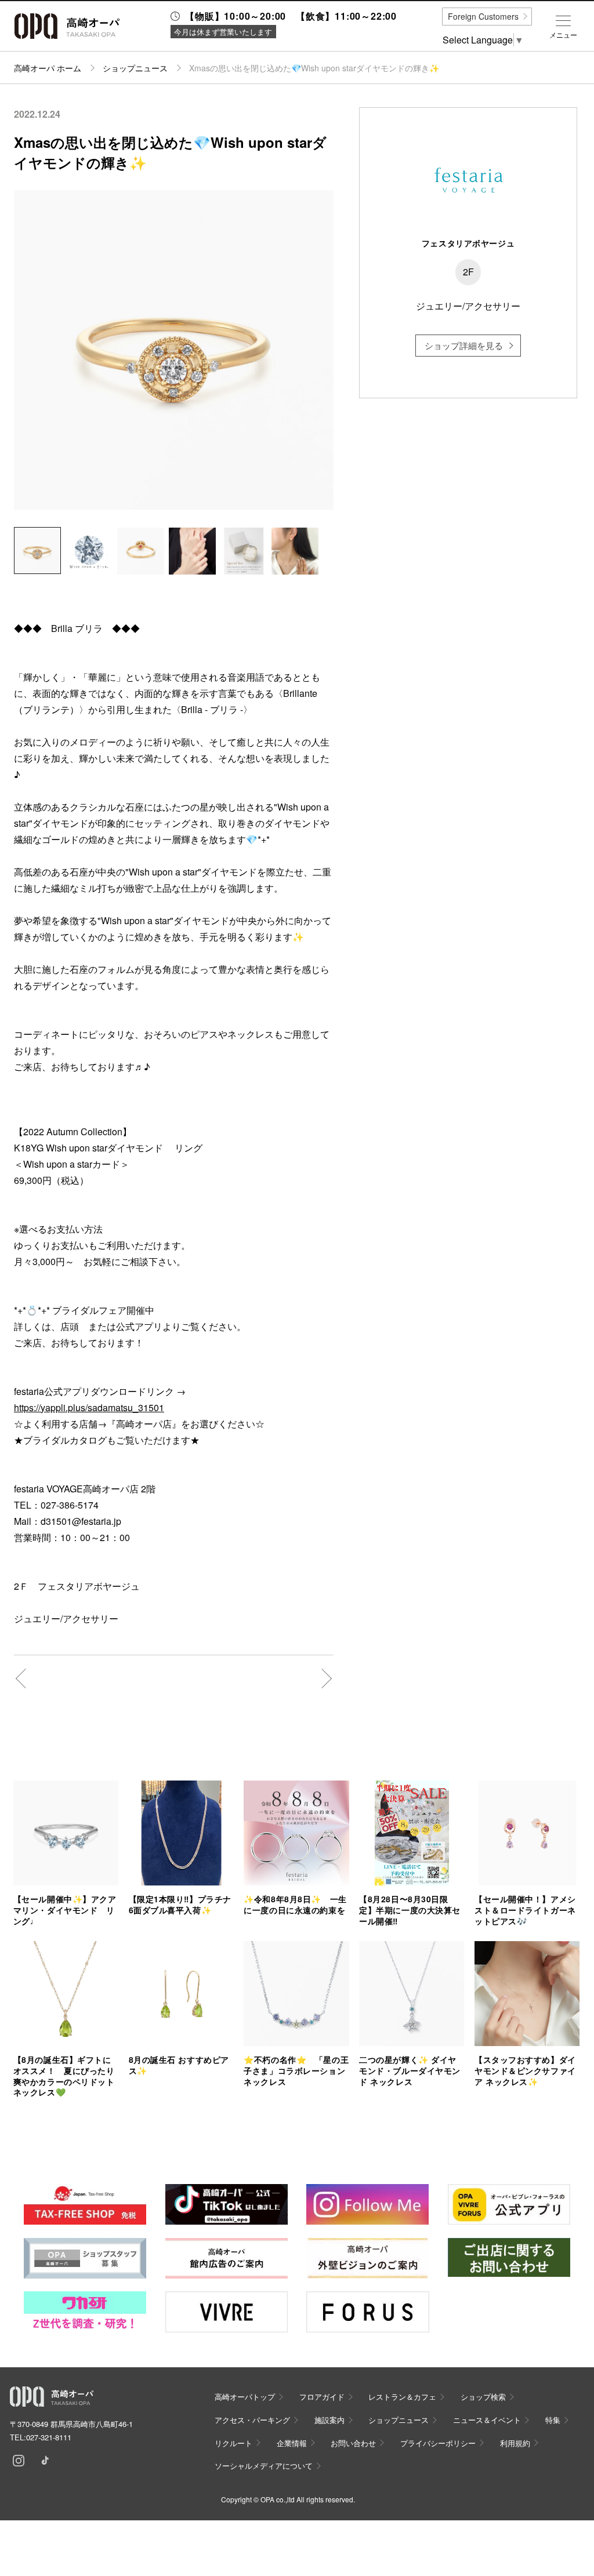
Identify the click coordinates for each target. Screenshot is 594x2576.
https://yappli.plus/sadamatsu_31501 (89, 1407)
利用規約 (515, 2443)
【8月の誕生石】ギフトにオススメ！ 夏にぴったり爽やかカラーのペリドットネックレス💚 (64, 2076)
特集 (553, 2420)
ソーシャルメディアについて (264, 2466)
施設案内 (329, 2420)
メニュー (563, 35)
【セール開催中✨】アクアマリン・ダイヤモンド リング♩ (65, 1910)
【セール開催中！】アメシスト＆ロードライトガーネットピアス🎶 (525, 1910)
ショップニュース (135, 68)
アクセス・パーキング (252, 2420)
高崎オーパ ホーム (48, 68)
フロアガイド (322, 2397)
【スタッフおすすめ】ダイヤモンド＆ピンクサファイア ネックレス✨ (525, 2070)
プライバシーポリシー (438, 2443)
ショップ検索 (483, 2397)
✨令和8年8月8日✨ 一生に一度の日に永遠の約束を (295, 1904)
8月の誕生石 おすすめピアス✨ (179, 2065)
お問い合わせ (353, 2443)
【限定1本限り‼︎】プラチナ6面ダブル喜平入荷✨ (180, 1904)
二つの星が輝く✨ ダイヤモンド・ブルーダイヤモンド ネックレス (410, 2070)
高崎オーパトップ (245, 2397)
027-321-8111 (49, 2437)
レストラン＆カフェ (402, 2397)
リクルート (233, 2443)
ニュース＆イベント (487, 2420)
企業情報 (292, 2443)
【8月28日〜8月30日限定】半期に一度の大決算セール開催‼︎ (410, 1910)
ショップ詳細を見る (464, 345)
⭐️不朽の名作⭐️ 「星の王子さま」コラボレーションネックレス (296, 2070)
